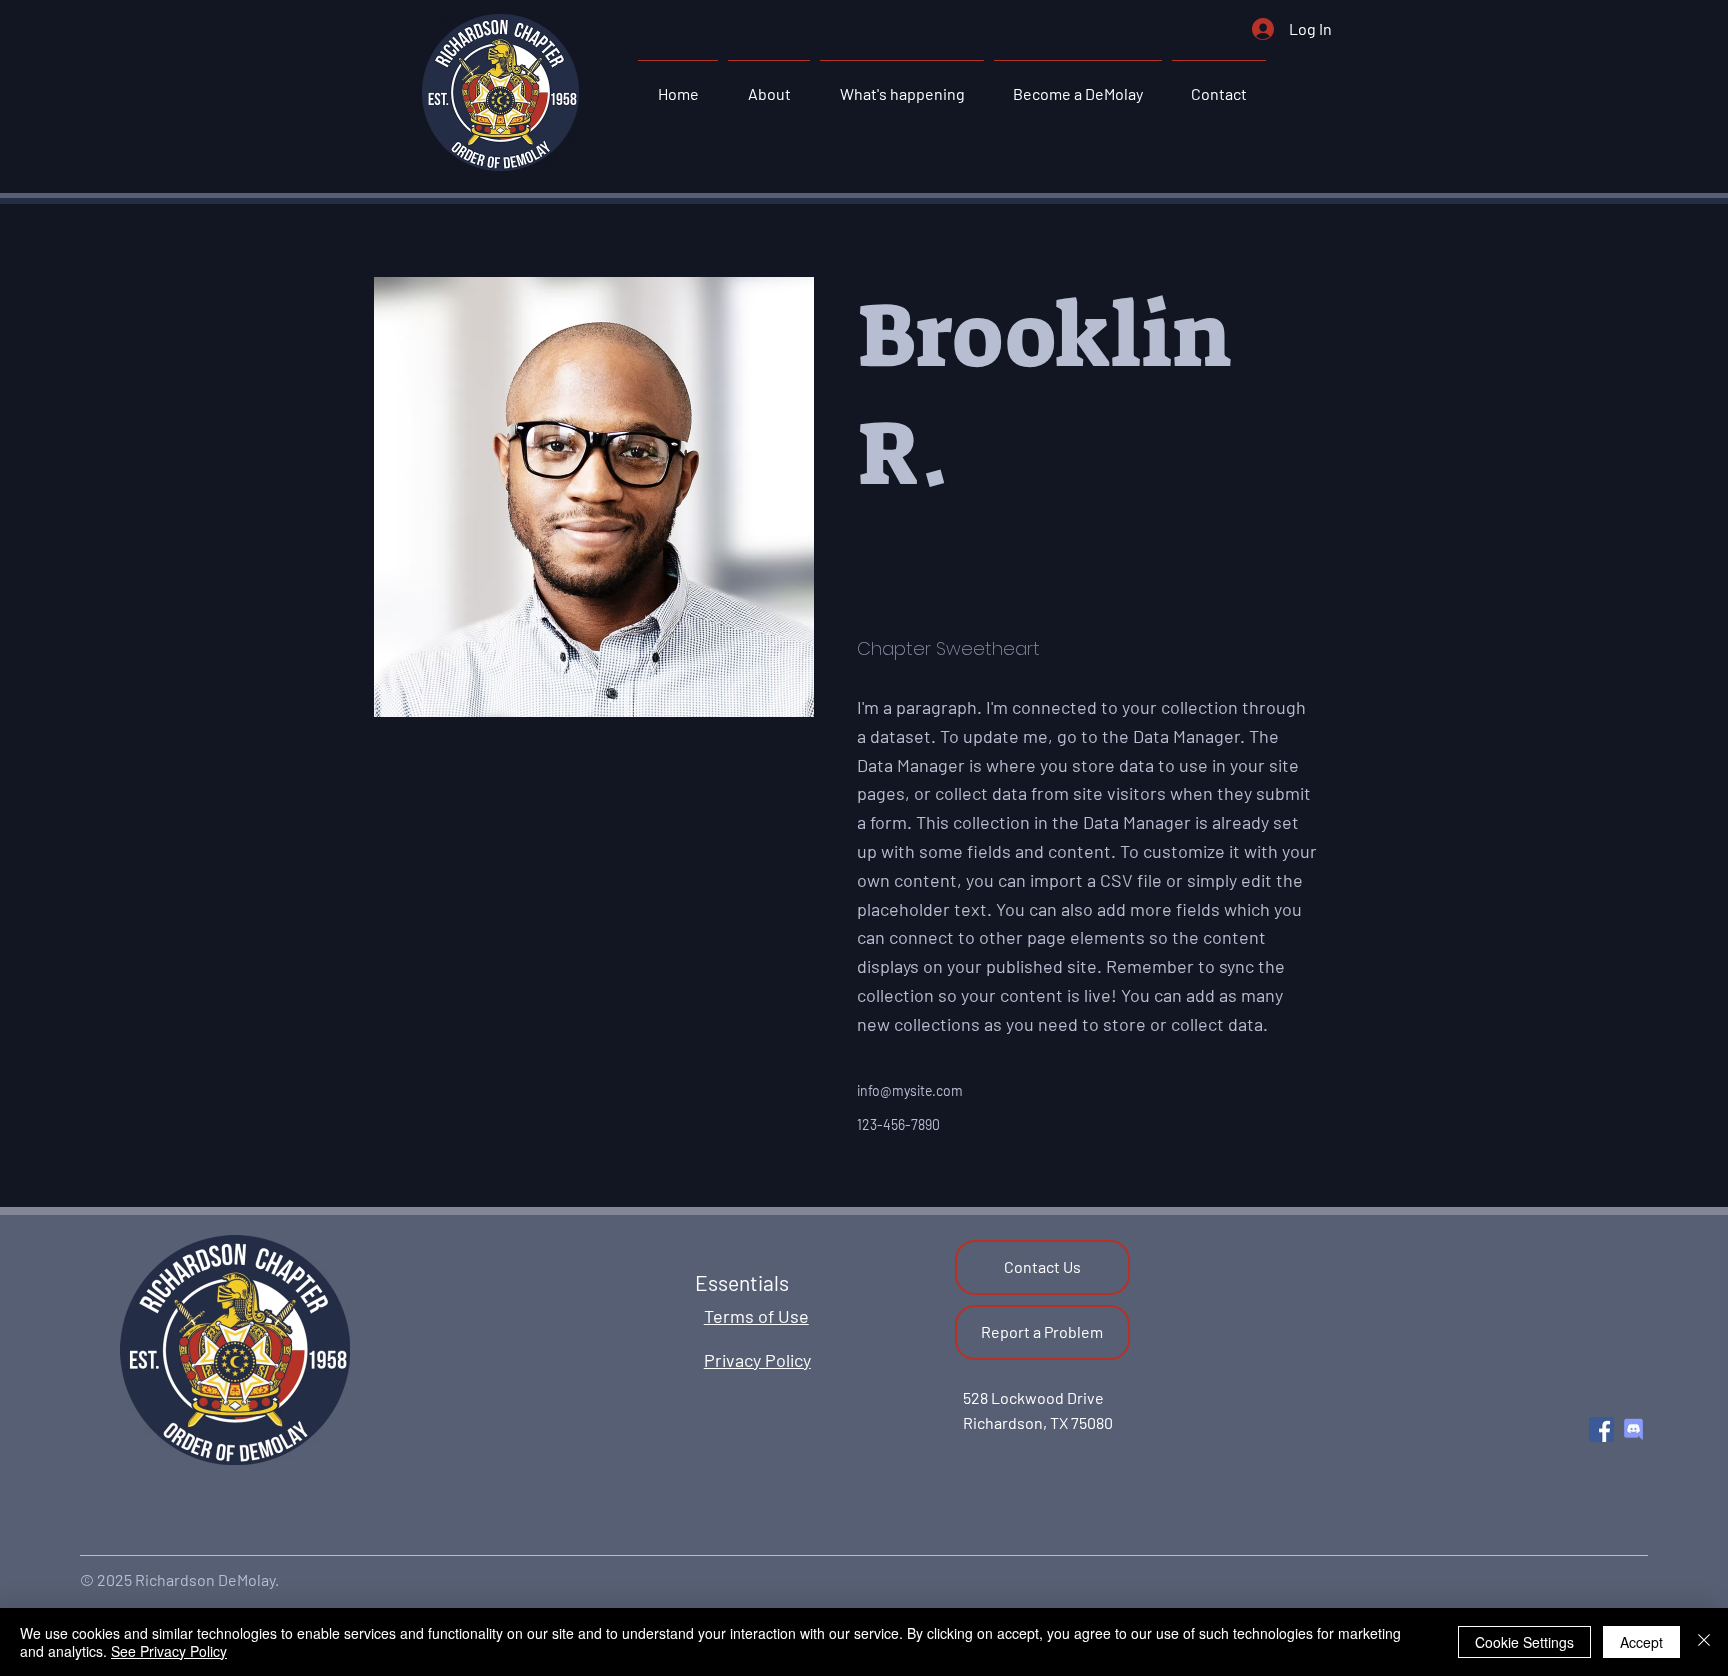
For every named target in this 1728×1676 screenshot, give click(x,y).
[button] (769, 85)
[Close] (1704, 1642)
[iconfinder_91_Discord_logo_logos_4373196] (1633, 1429)
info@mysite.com (910, 1090)
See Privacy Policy (169, 1651)
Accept (1641, 1642)
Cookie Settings (1524, 1642)
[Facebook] (1601, 1429)
